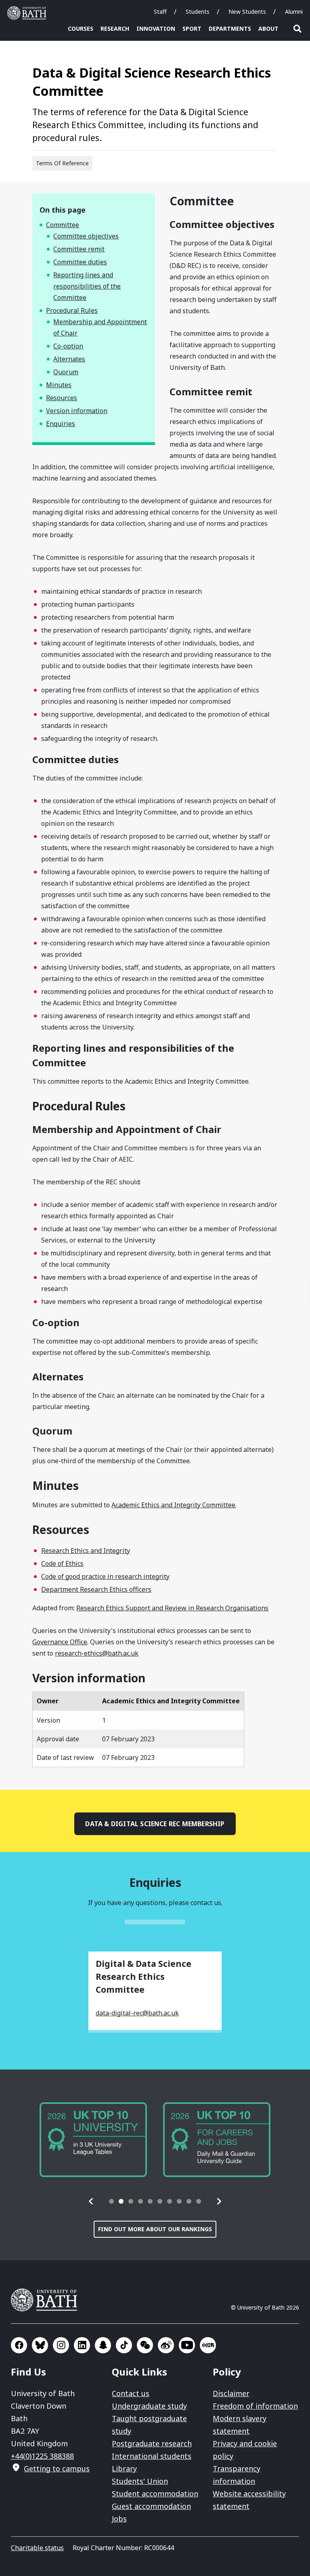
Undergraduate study (149, 2406)
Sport (192, 28)
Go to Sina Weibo (166, 2345)
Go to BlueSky (40, 2345)
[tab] (111, 2201)
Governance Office (60, 1642)
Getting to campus (57, 2468)
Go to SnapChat (103, 2345)
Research (115, 28)
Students (198, 12)
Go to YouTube (187, 2345)
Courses (81, 28)
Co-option (68, 346)
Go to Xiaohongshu (208, 2345)
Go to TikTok (124, 2345)
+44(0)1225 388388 (42, 2456)
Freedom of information (255, 2406)
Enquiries (61, 424)
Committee (63, 225)
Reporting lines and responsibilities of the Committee (87, 286)
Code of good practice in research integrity (105, 1576)
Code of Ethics (62, 1563)
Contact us (131, 2393)
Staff (160, 12)
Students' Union (140, 2481)
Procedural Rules (72, 310)
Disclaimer (231, 2393)
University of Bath (29, 13)
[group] (93, 2140)
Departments (230, 28)
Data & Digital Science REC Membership (155, 1824)
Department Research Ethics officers (96, 1589)
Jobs (119, 2519)
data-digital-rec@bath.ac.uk (137, 2013)
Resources (62, 398)
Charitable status (37, 2548)
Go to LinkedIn (82, 2345)
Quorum (66, 372)
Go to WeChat (145, 2345)
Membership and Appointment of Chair (100, 327)
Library (124, 2468)
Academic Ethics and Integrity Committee (173, 1505)
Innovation (156, 28)
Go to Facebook (19, 2345)
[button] (91, 2201)
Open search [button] (297, 29)
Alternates (69, 359)
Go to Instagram (61, 2345)
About (268, 28)
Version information (77, 411)
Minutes (59, 385)
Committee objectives (86, 236)
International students (152, 2456)
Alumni (294, 12)
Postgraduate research (152, 2443)
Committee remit (79, 249)
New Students (247, 12)
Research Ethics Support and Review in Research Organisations (172, 1608)
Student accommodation (155, 2494)
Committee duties (80, 262)
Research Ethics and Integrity (86, 1551)
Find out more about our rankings (155, 2229)
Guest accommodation (151, 2506)
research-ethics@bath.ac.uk (97, 1653)
